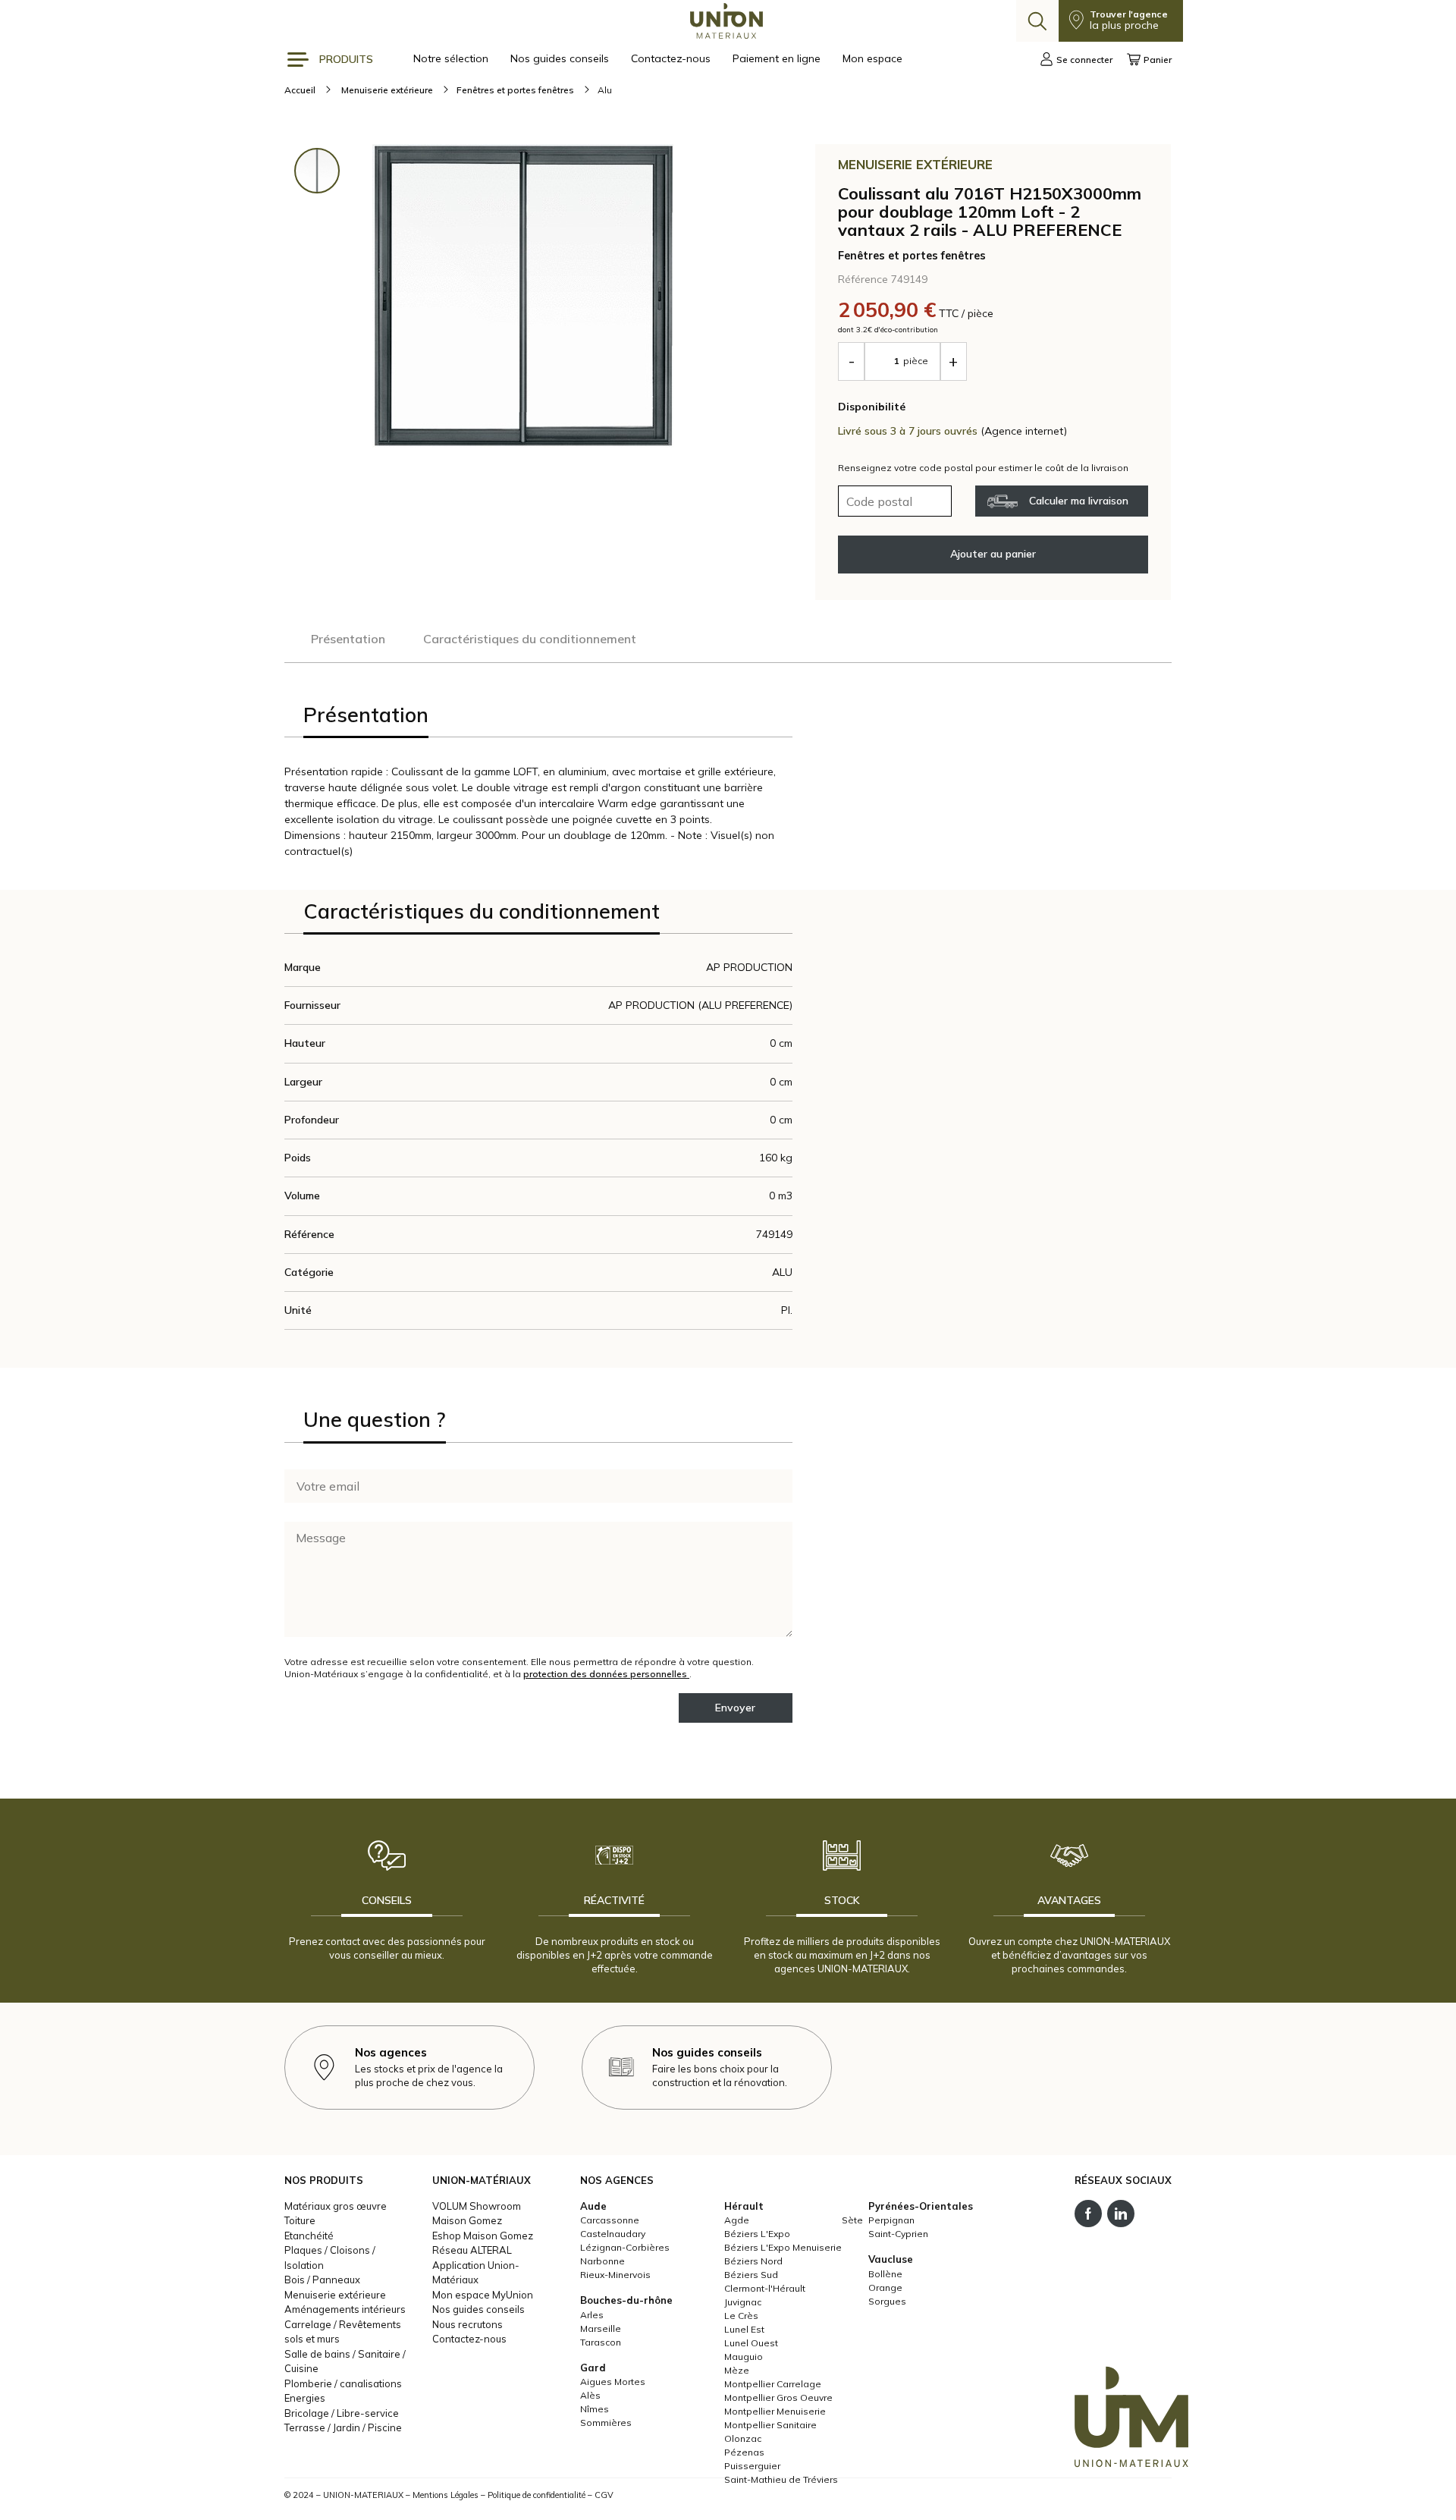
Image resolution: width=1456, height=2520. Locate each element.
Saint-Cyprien (898, 2234)
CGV (604, 2495)
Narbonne (602, 2261)
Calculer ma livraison (1079, 501)
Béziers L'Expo (757, 2234)
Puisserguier (752, 2466)
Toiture (300, 2220)
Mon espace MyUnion (483, 2295)
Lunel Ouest (751, 2343)
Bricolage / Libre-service (342, 2413)
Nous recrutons (468, 2324)
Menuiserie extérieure (335, 2295)
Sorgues (887, 2301)
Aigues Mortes (613, 2382)
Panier (1158, 60)
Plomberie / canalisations (343, 2383)
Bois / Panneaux (322, 2280)
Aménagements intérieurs (345, 2309)
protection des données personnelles (606, 1674)
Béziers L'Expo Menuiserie (783, 2247)
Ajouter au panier (993, 554)
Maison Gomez (467, 2220)
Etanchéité (309, 2236)
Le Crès (741, 2316)
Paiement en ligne (778, 58)
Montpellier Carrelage (773, 2384)
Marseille (601, 2328)
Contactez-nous (672, 58)
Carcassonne (610, 2220)
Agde (737, 2220)
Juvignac (743, 2302)
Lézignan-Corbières (625, 2247)
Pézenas (744, 2452)
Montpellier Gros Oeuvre (778, 2397)
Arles (592, 2315)
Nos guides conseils (561, 58)
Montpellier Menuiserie (775, 2411)
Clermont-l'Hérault (765, 2288)
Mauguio (744, 2357)
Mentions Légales (446, 2495)
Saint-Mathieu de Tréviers (781, 2479)
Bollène (885, 2274)
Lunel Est (744, 2329)
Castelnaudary (613, 2234)
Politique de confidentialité (537, 2495)
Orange (885, 2287)
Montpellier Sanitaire (770, 2425)
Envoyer (735, 1708)
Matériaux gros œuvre (336, 2206)
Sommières (606, 2423)
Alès (590, 2395)
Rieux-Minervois (615, 2275)
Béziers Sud (751, 2275)
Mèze (737, 2370)
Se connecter (1084, 60)
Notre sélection (452, 58)
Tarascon (601, 2342)
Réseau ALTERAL (472, 2250)
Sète (852, 2220)
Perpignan (891, 2220)
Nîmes (595, 2409)
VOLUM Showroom (477, 2206)
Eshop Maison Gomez (483, 2236)
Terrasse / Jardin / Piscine (343, 2427)
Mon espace (872, 58)
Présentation (348, 639)
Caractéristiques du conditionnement (530, 639)
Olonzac (743, 2438)
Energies (305, 2398)
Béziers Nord (753, 2261)
